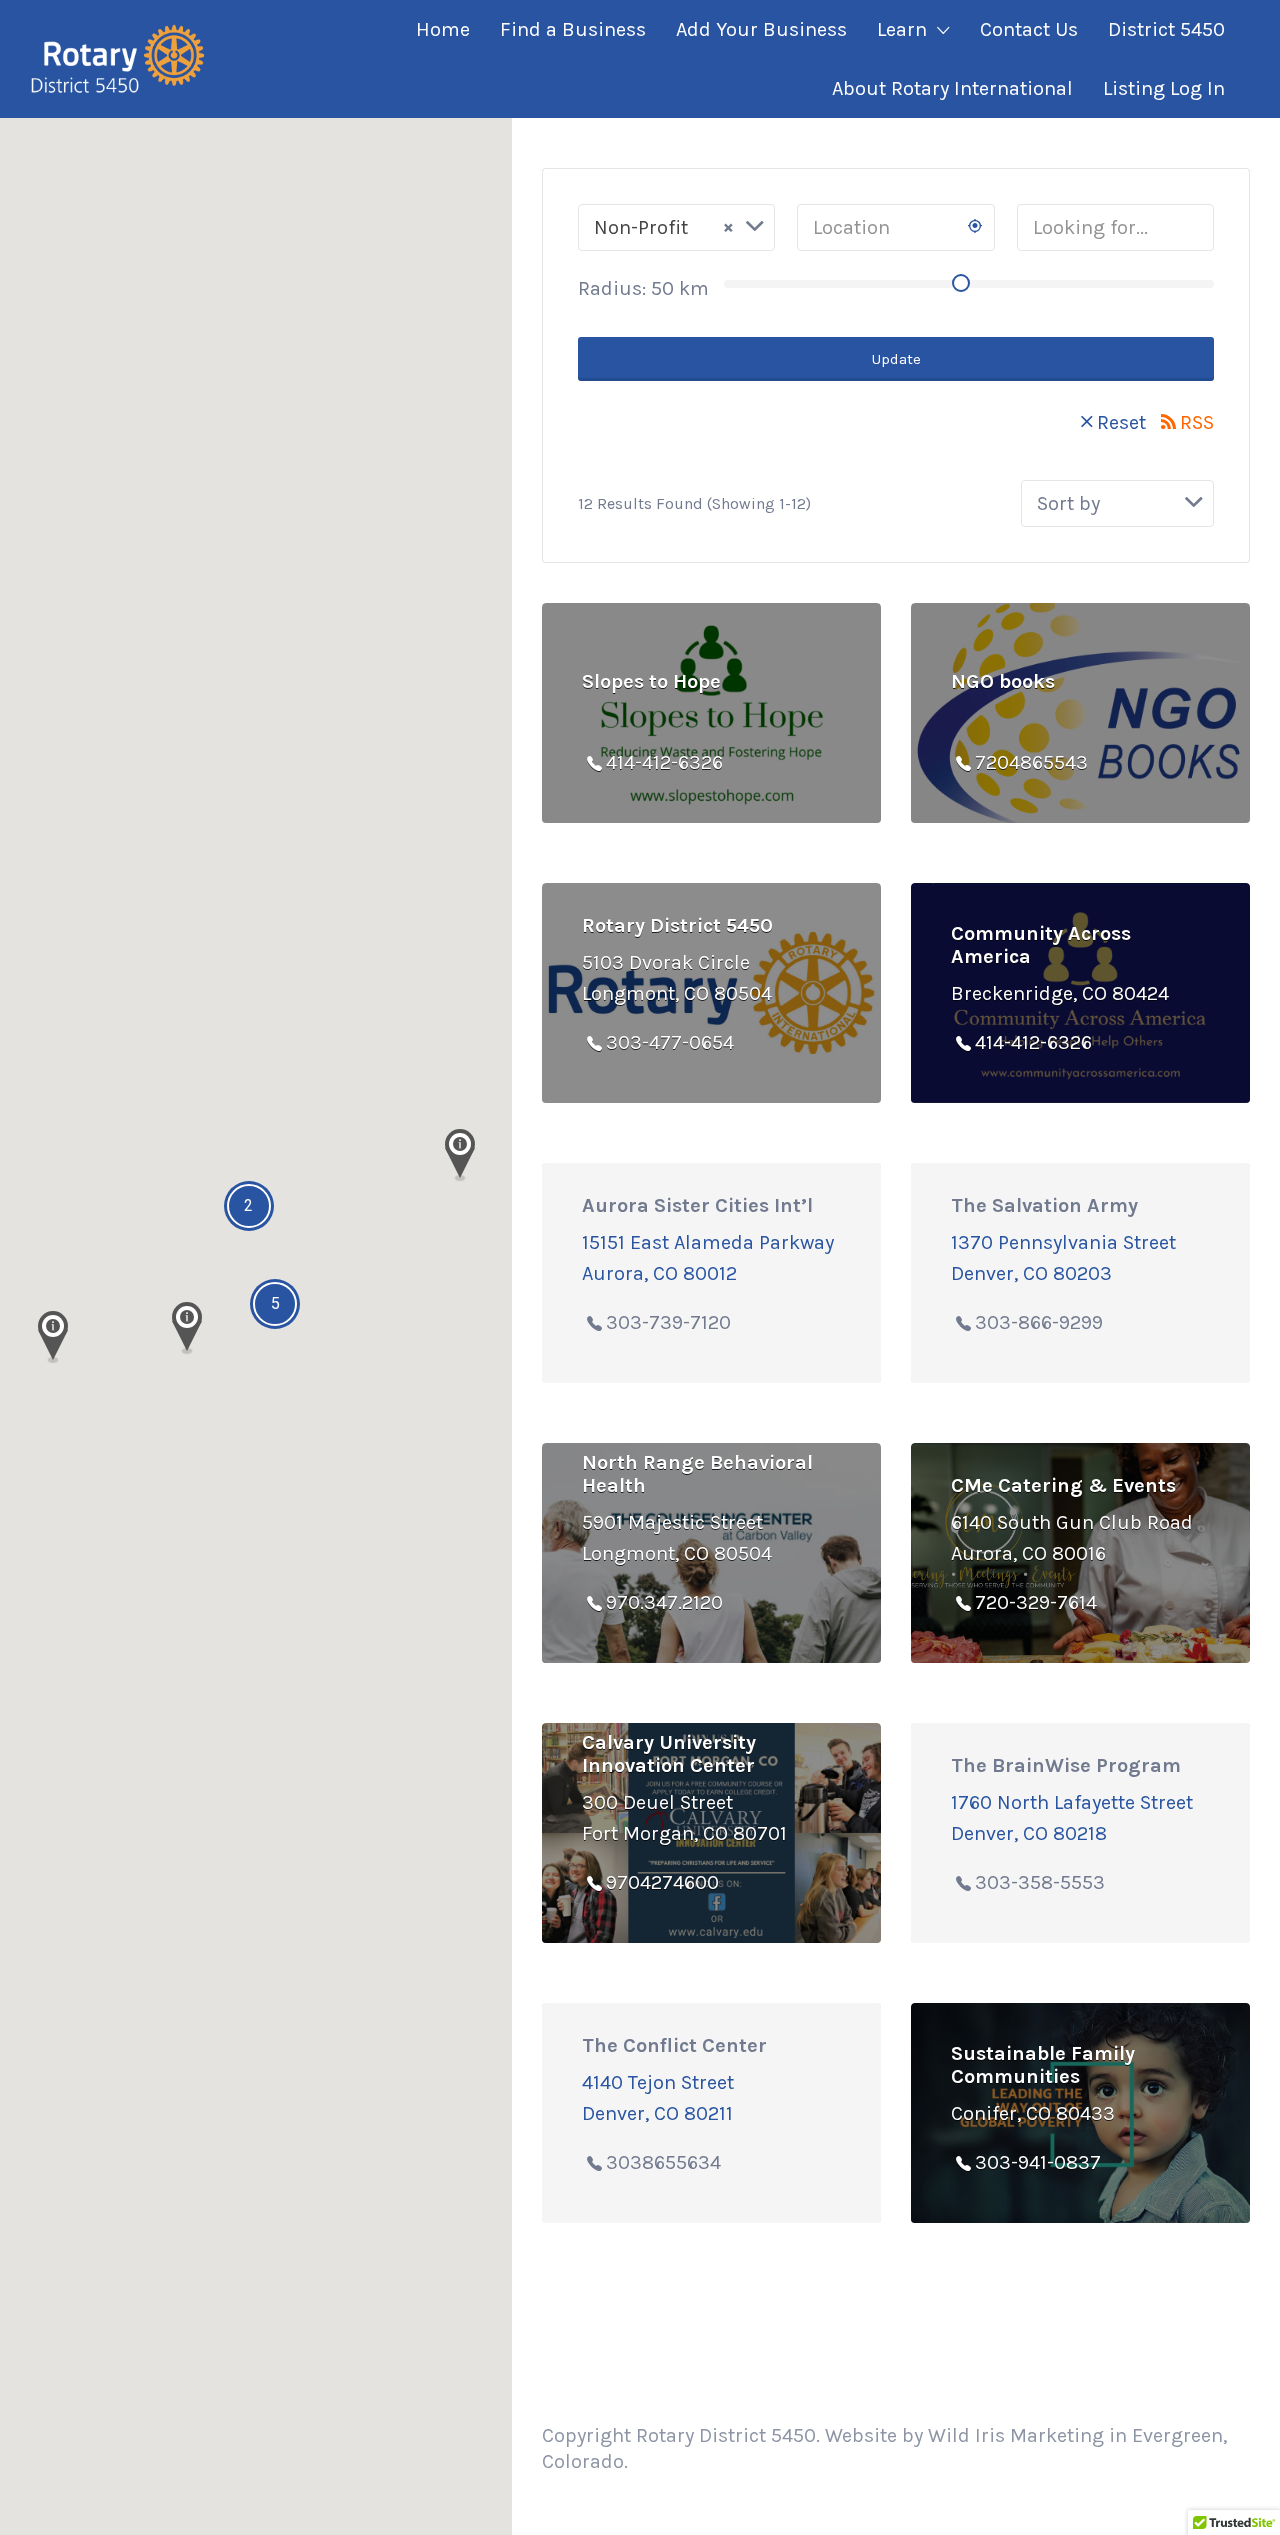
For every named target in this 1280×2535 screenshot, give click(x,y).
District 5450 (1166, 29)
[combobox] (676, 227)
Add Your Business (761, 29)
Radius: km (643, 288)
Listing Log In (1164, 88)
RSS (1197, 422)
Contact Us (1029, 29)
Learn (902, 29)
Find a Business (573, 29)
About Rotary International (952, 88)
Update (896, 359)
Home (443, 29)
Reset (1121, 422)
